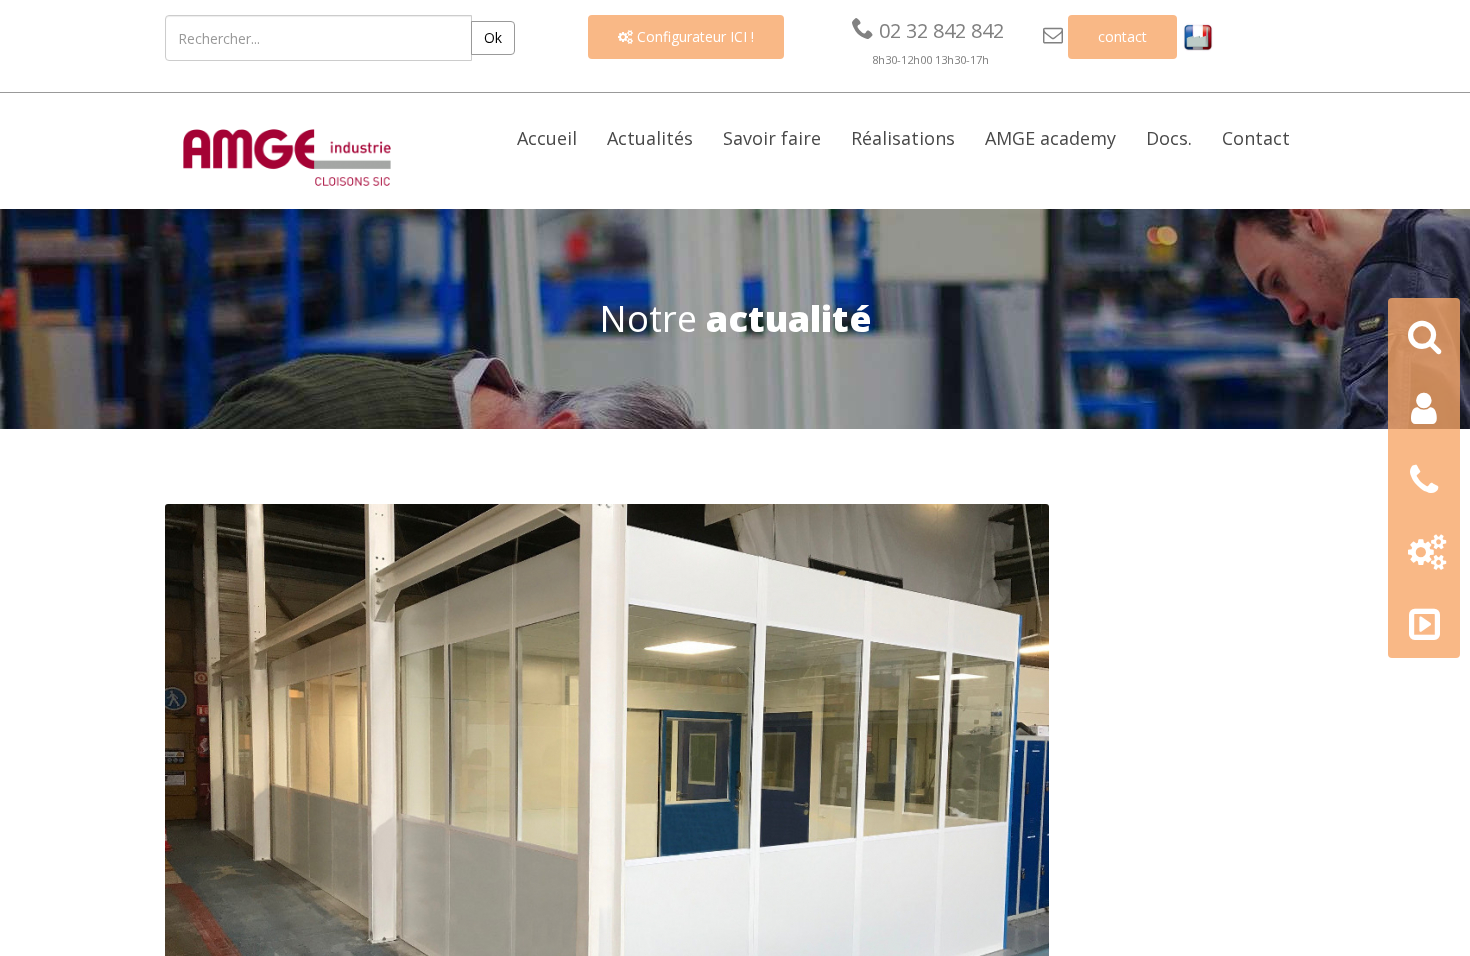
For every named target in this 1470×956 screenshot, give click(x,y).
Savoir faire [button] (772, 138)
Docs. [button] (1169, 138)
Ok (493, 37)
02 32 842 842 (928, 30)
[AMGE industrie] (287, 155)
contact (1122, 36)
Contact (1256, 138)
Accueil (547, 138)
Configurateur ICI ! (686, 36)
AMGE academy (1050, 138)
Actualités (650, 138)
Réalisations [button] (903, 138)
